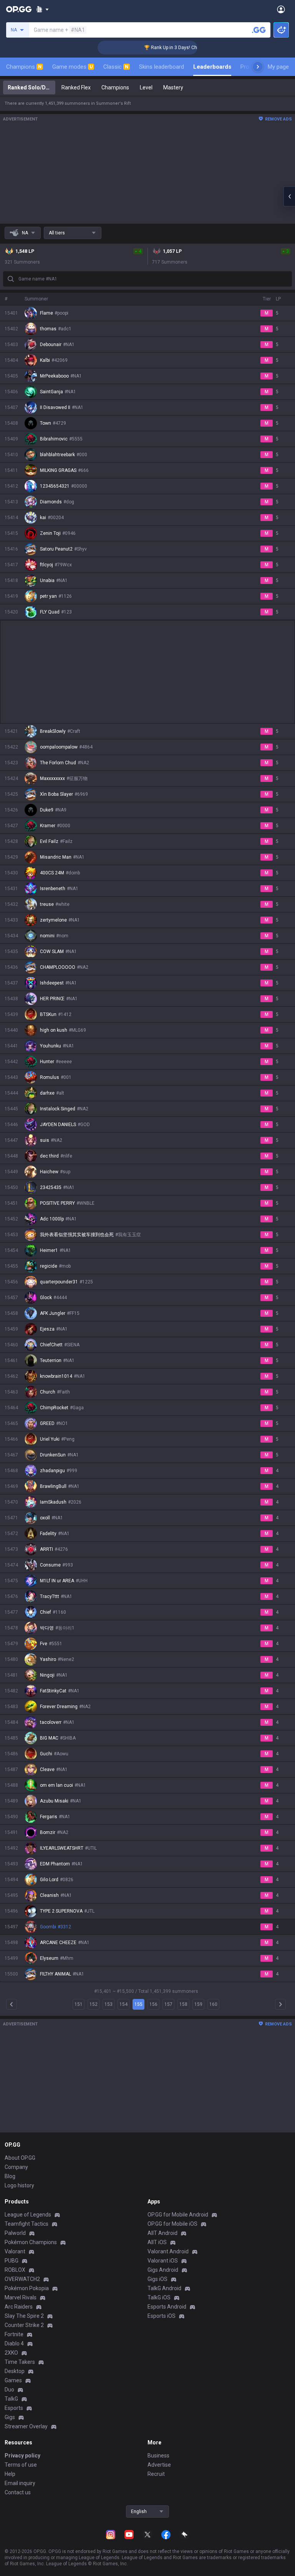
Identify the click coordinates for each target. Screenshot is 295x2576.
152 (94, 2004)
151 (79, 2004)
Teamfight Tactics (27, 2224)
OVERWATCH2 (22, 2279)
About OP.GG (20, 2158)
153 (109, 2004)
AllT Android (162, 2233)
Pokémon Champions (31, 2242)
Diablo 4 (14, 2343)
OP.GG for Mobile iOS (172, 2224)
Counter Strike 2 (24, 2325)
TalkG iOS (159, 2297)
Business (158, 2456)
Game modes (72, 67)
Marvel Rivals (21, 2297)
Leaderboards (212, 67)
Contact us (18, 2492)
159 (198, 2004)
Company (16, 2167)
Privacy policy (22, 2456)
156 (153, 2004)
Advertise (159, 2465)
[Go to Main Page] (19, 9)
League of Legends (28, 2215)
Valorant (15, 2251)
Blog (10, 2176)
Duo (9, 2390)
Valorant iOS (163, 2261)
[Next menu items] (258, 67)
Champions (24, 67)
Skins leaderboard (162, 67)
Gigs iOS (157, 2279)
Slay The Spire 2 (24, 2316)
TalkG (11, 2399)
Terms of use (21, 2465)
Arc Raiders (19, 2307)
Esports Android (167, 2307)
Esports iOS (162, 2316)
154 (123, 2004)
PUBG (12, 2261)
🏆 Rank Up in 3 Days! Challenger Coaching (170, 48)
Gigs (10, 2417)
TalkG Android (164, 2288)
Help (10, 2474)
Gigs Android (163, 2270)
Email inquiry (20, 2483)
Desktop (15, 2371)
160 (213, 2004)
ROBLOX (15, 2270)
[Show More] (42, 9)
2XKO (11, 2353)
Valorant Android (168, 2251)
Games (13, 2380)
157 (168, 2004)
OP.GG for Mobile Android (178, 2215)
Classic (116, 67)
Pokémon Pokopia (27, 2288)
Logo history (19, 2185)
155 (138, 2004)
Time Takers (20, 2362)
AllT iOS (157, 2242)
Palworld (15, 2233)
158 (183, 2004)
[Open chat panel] (289, 196)
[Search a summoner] (259, 30)
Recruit (156, 2474)
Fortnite (14, 2334)
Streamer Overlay (26, 2426)
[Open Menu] (281, 9)
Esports (14, 2408)
